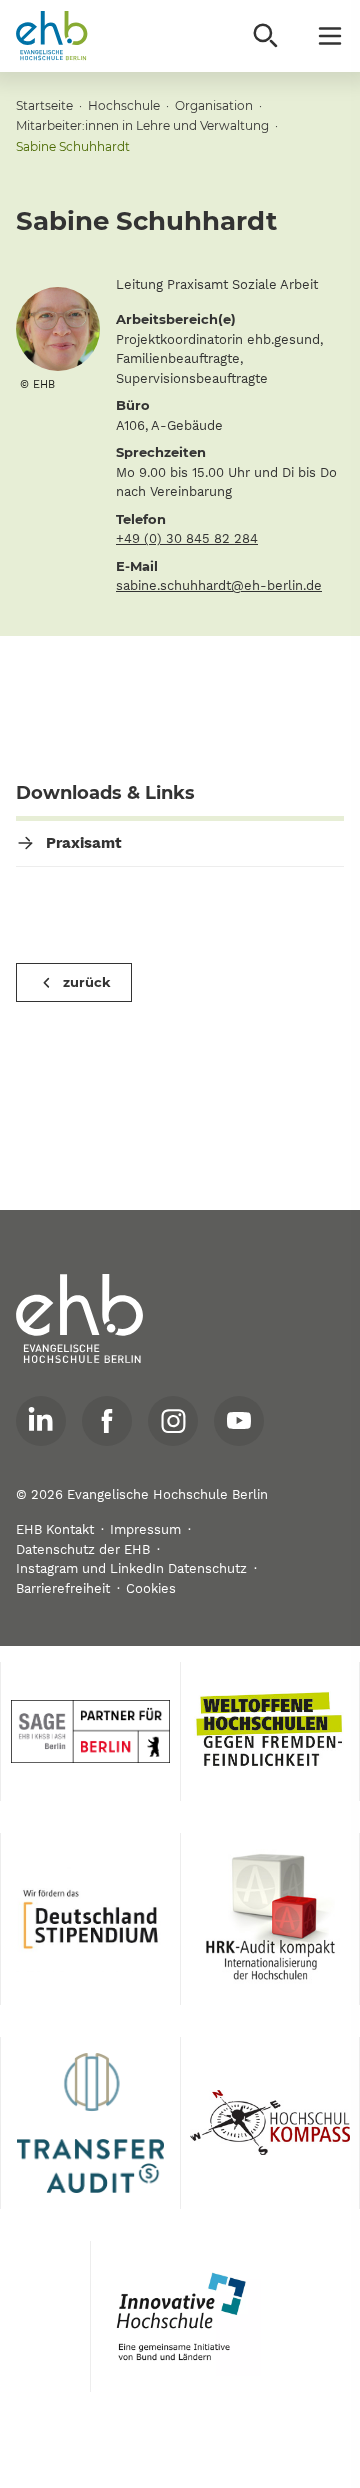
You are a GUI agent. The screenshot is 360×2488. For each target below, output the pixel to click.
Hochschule (124, 105)
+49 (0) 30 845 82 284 (187, 538)
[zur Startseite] (80, 1319)
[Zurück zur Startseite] (52, 36)
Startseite (44, 105)
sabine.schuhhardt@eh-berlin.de (219, 585)
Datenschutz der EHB (83, 1549)
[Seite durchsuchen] (266, 36)
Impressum (145, 1529)
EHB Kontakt (55, 1529)
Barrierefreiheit (63, 1588)
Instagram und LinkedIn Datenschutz (131, 1568)
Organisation (214, 105)
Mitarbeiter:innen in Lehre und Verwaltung (142, 125)
